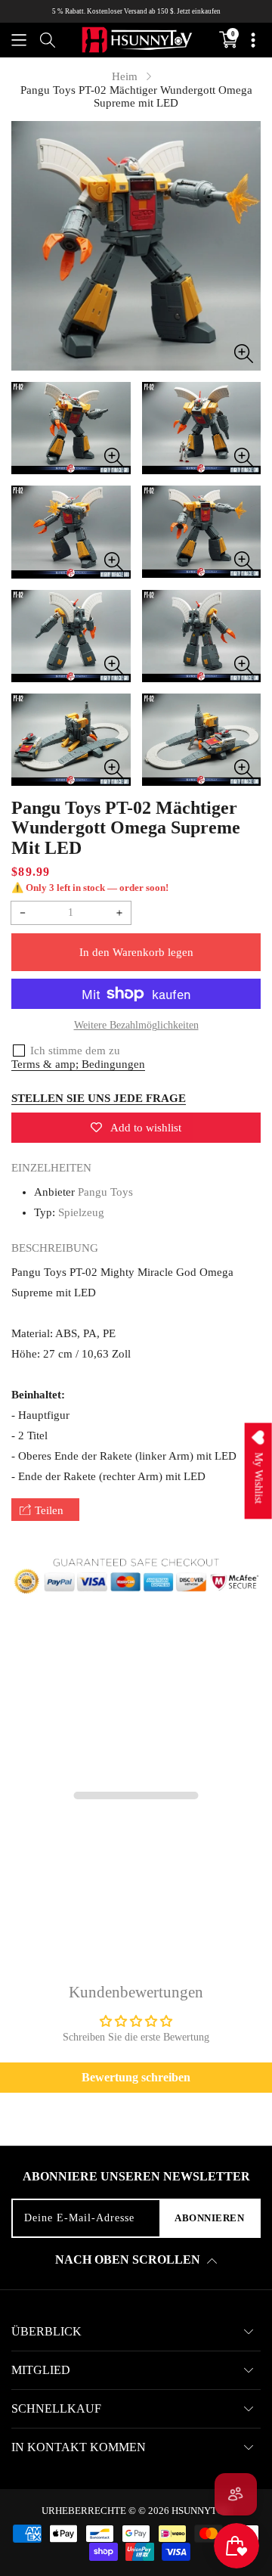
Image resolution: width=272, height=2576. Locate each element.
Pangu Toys (105, 1192)
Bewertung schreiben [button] (136, 2077)
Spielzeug (81, 1212)
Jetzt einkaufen (199, 11)
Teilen (49, 1510)
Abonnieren (209, 2218)
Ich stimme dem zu (75, 1051)
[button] (19, 40)
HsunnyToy (201, 2511)
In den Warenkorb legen (136, 952)
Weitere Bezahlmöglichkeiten (136, 1025)
